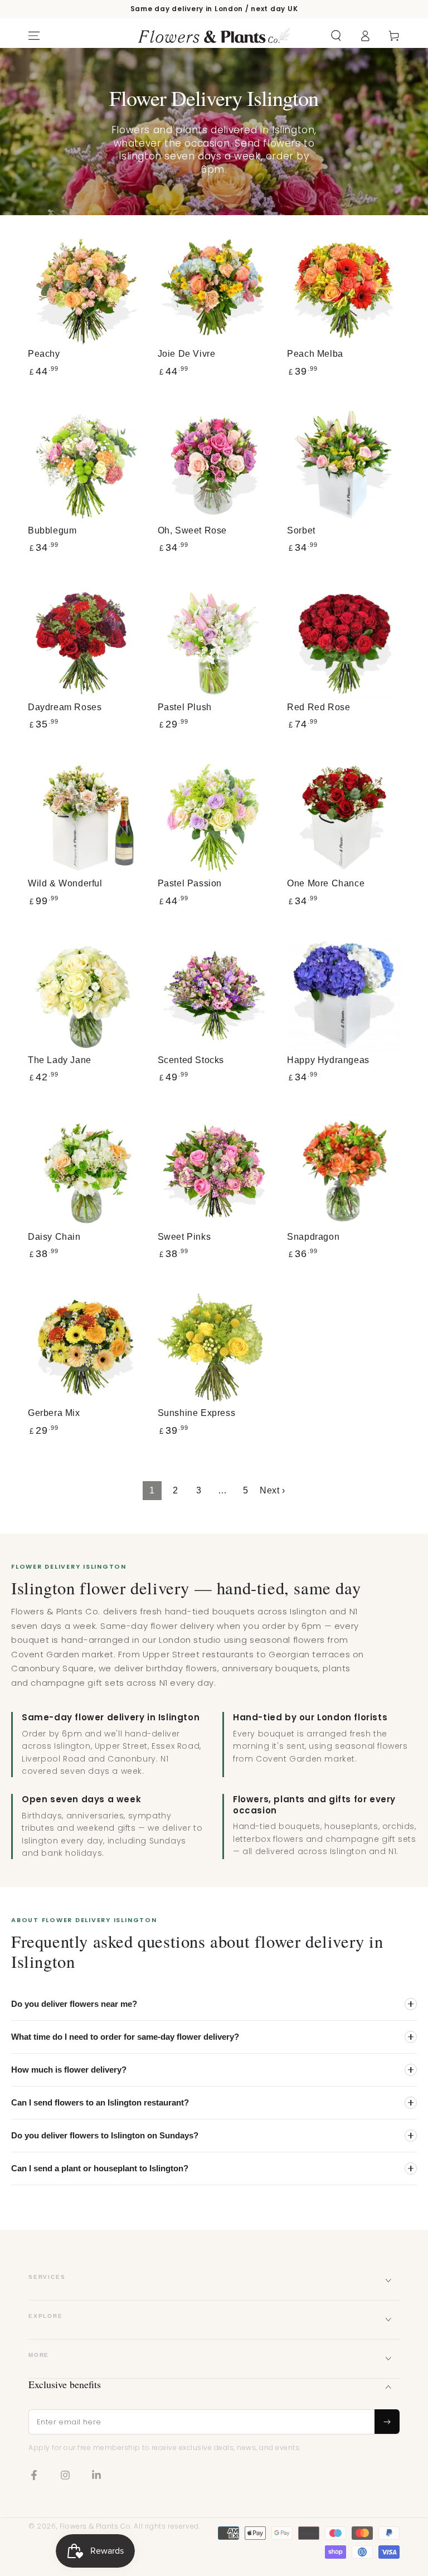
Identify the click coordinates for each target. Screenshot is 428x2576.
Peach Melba (315, 354)
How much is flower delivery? (69, 2070)
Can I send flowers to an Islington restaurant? (100, 2102)
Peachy (44, 354)
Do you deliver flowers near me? (74, 2004)
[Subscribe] (387, 2422)
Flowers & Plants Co (95, 2526)
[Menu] (34, 36)
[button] (336, 36)
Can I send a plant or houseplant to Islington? (100, 2168)
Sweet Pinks (184, 1237)
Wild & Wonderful (65, 883)
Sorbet (301, 530)
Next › (273, 1490)
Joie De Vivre (187, 354)
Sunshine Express (197, 1413)
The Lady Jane (60, 1060)
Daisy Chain (54, 1237)
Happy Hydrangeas (328, 1060)
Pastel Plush (185, 707)
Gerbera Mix (54, 1413)
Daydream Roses (65, 707)
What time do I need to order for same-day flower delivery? (125, 2037)
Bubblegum (52, 530)
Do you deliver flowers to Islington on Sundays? (105, 2135)
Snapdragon (313, 1237)
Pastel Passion (190, 883)
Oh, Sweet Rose (192, 530)
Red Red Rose (318, 707)
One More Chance (326, 883)
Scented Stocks (191, 1060)
